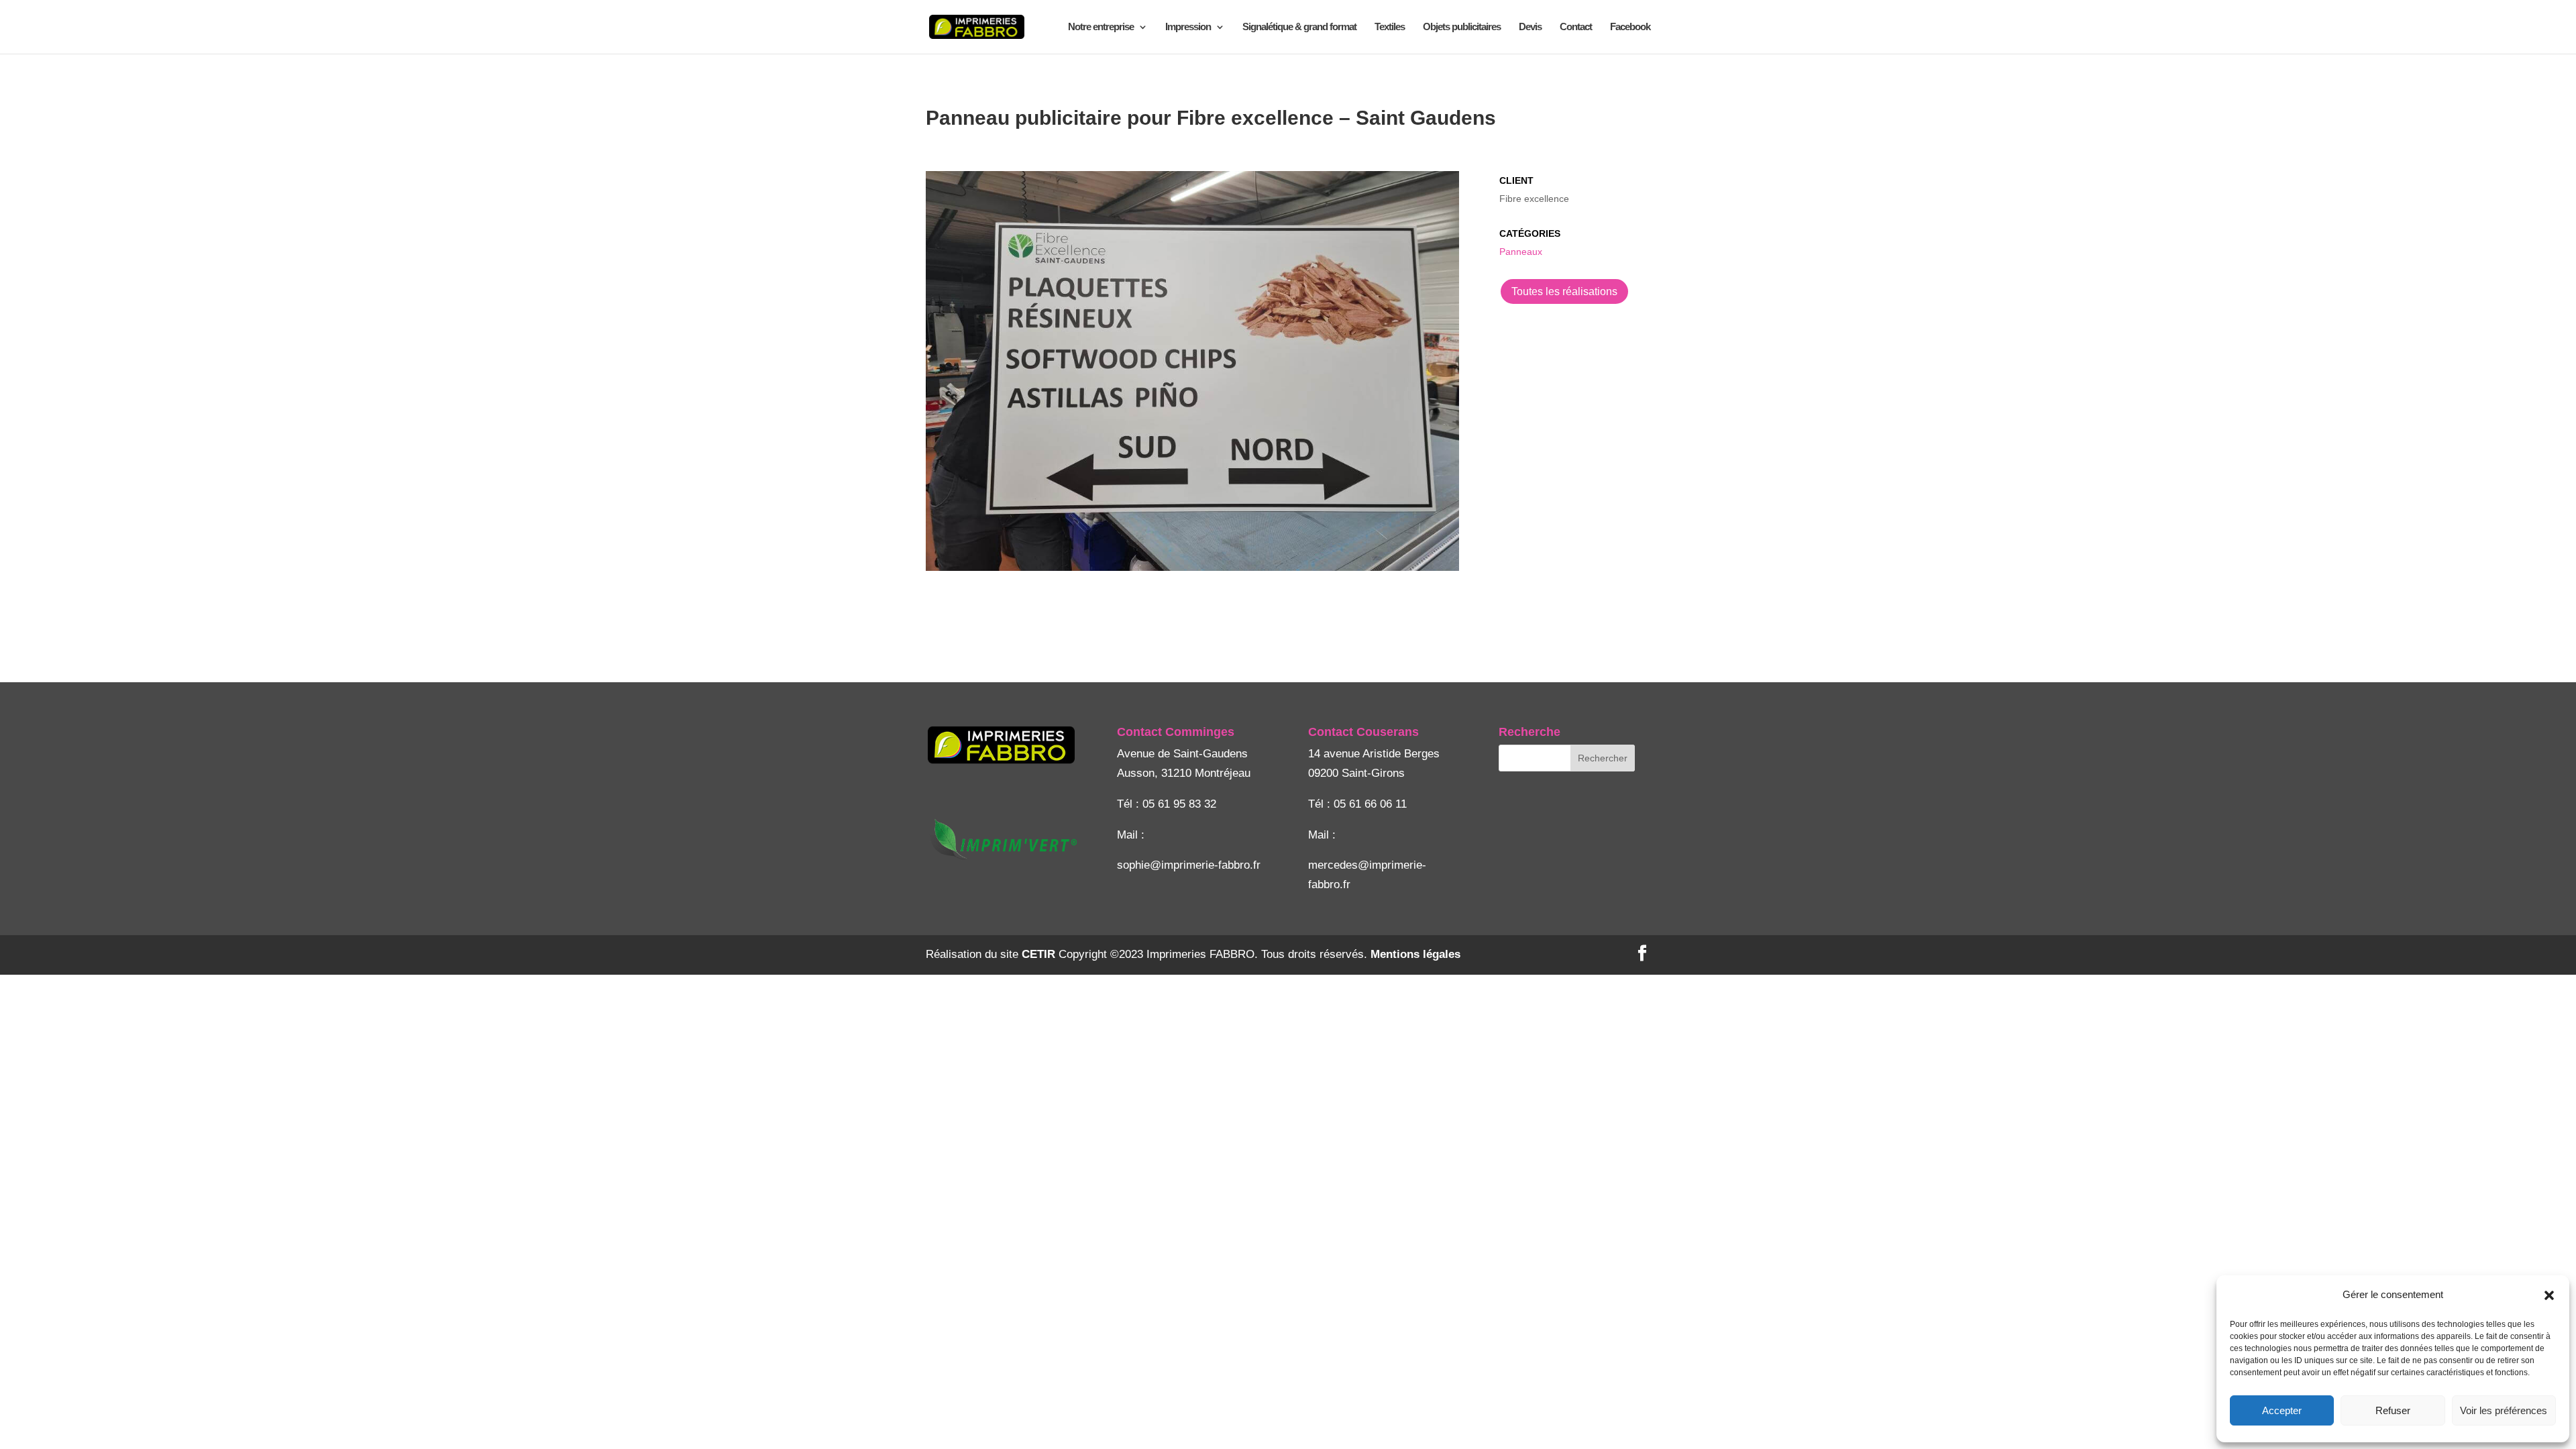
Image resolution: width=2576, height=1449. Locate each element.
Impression (1188, 27)
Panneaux (1521, 252)
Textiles (1390, 27)
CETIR (1038, 954)
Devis (1530, 27)
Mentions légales (1415, 954)
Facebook (1630, 27)
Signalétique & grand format (1299, 27)
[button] (2549, 1295)
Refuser (2393, 1410)
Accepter (2282, 1410)
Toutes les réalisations (1564, 291)
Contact (1576, 27)
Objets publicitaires (1462, 27)
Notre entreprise (1101, 27)
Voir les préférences (2504, 1410)
